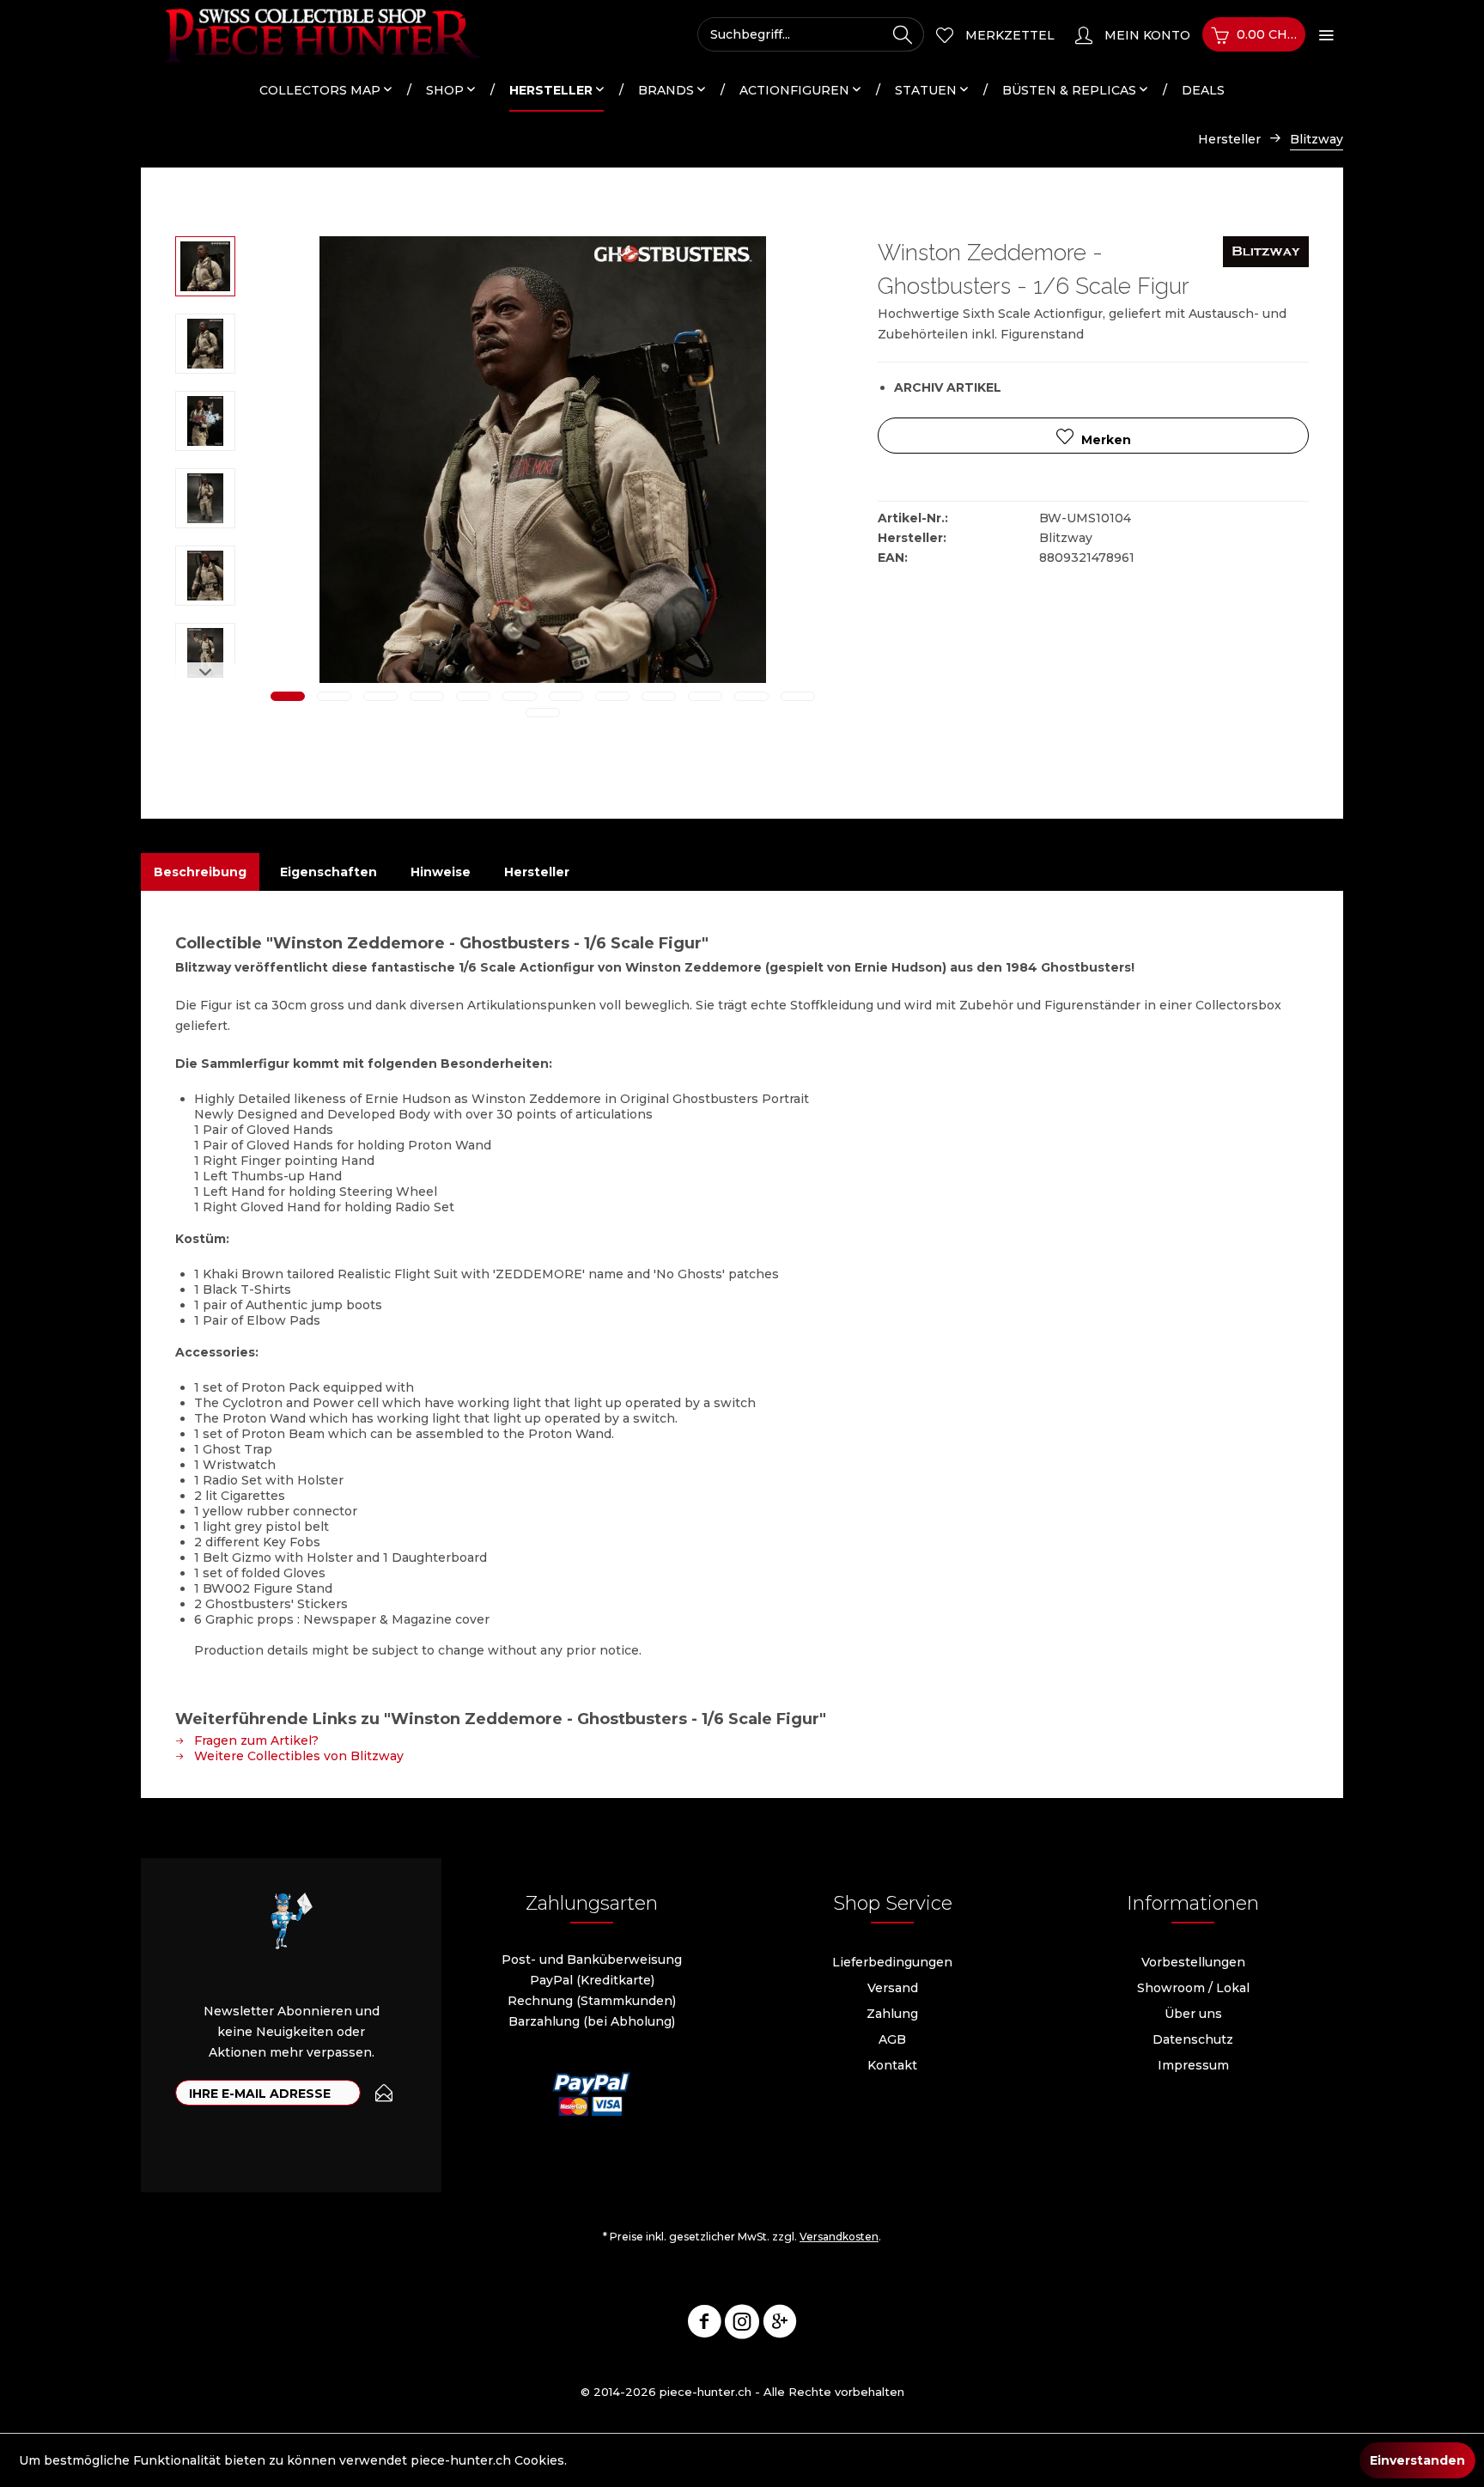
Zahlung (892, 2014)
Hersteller (537, 872)
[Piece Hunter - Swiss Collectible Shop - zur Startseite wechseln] (313, 34)
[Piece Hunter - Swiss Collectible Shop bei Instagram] (742, 2325)
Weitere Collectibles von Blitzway (297, 1756)
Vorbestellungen (1193, 1962)
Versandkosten (839, 2237)
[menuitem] (811, 34)
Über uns (1193, 2014)
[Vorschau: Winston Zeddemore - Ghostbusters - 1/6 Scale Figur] (205, 266)
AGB (892, 2039)
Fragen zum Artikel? (255, 1740)
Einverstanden (1417, 2460)
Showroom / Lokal (1193, 1988)
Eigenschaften (328, 872)
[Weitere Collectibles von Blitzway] (1266, 266)
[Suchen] (903, 34)
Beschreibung (200, 872)
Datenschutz (1193, 2039)
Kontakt (892, 2065)
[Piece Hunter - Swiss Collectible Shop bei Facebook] (704, 2325)
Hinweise (441, 872)
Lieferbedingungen (892, 1962)
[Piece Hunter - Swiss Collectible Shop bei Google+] (780, 2325)
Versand (893, 1988)
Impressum (1193, 2065)
